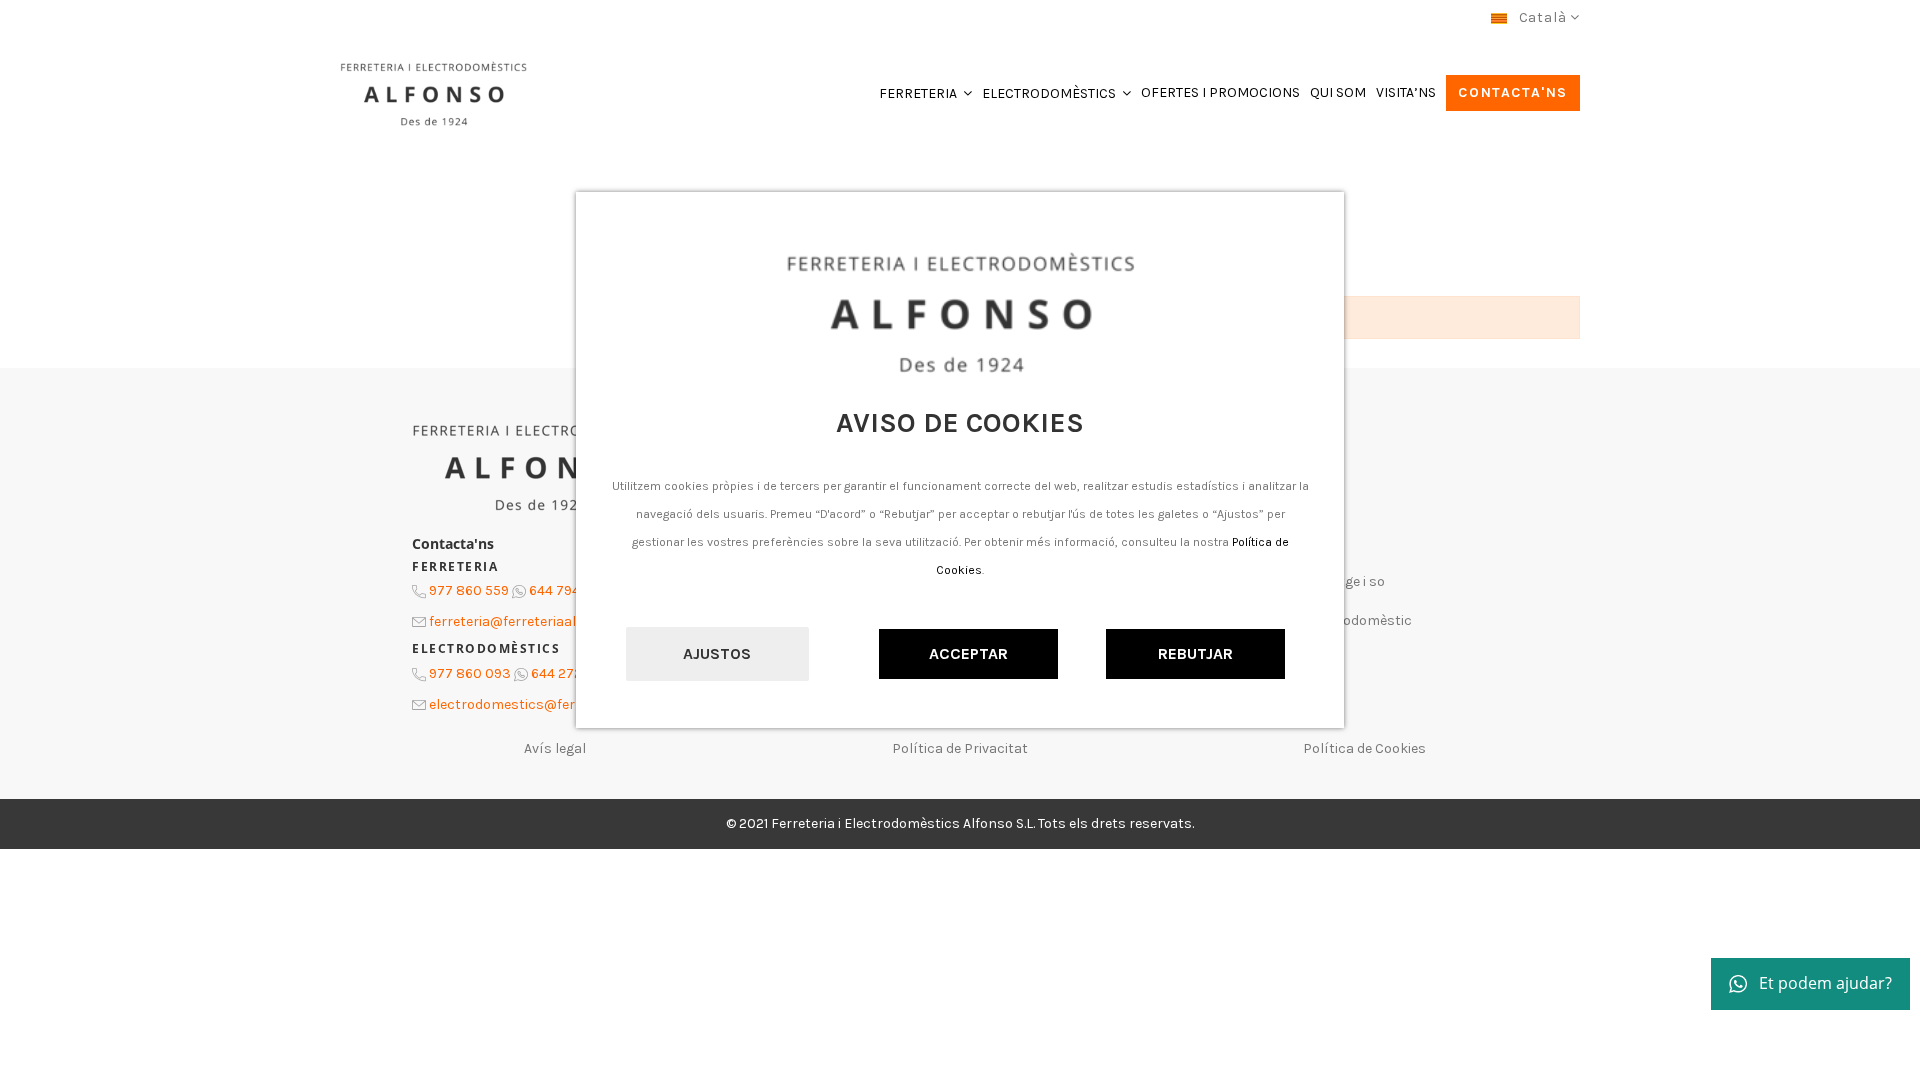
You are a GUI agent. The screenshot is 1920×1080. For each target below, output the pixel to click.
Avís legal (555, 748)
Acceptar (968, 653)
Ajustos (717, 653)
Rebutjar (1195, 653)
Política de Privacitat (960, 748)
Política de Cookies (1364, 748)
